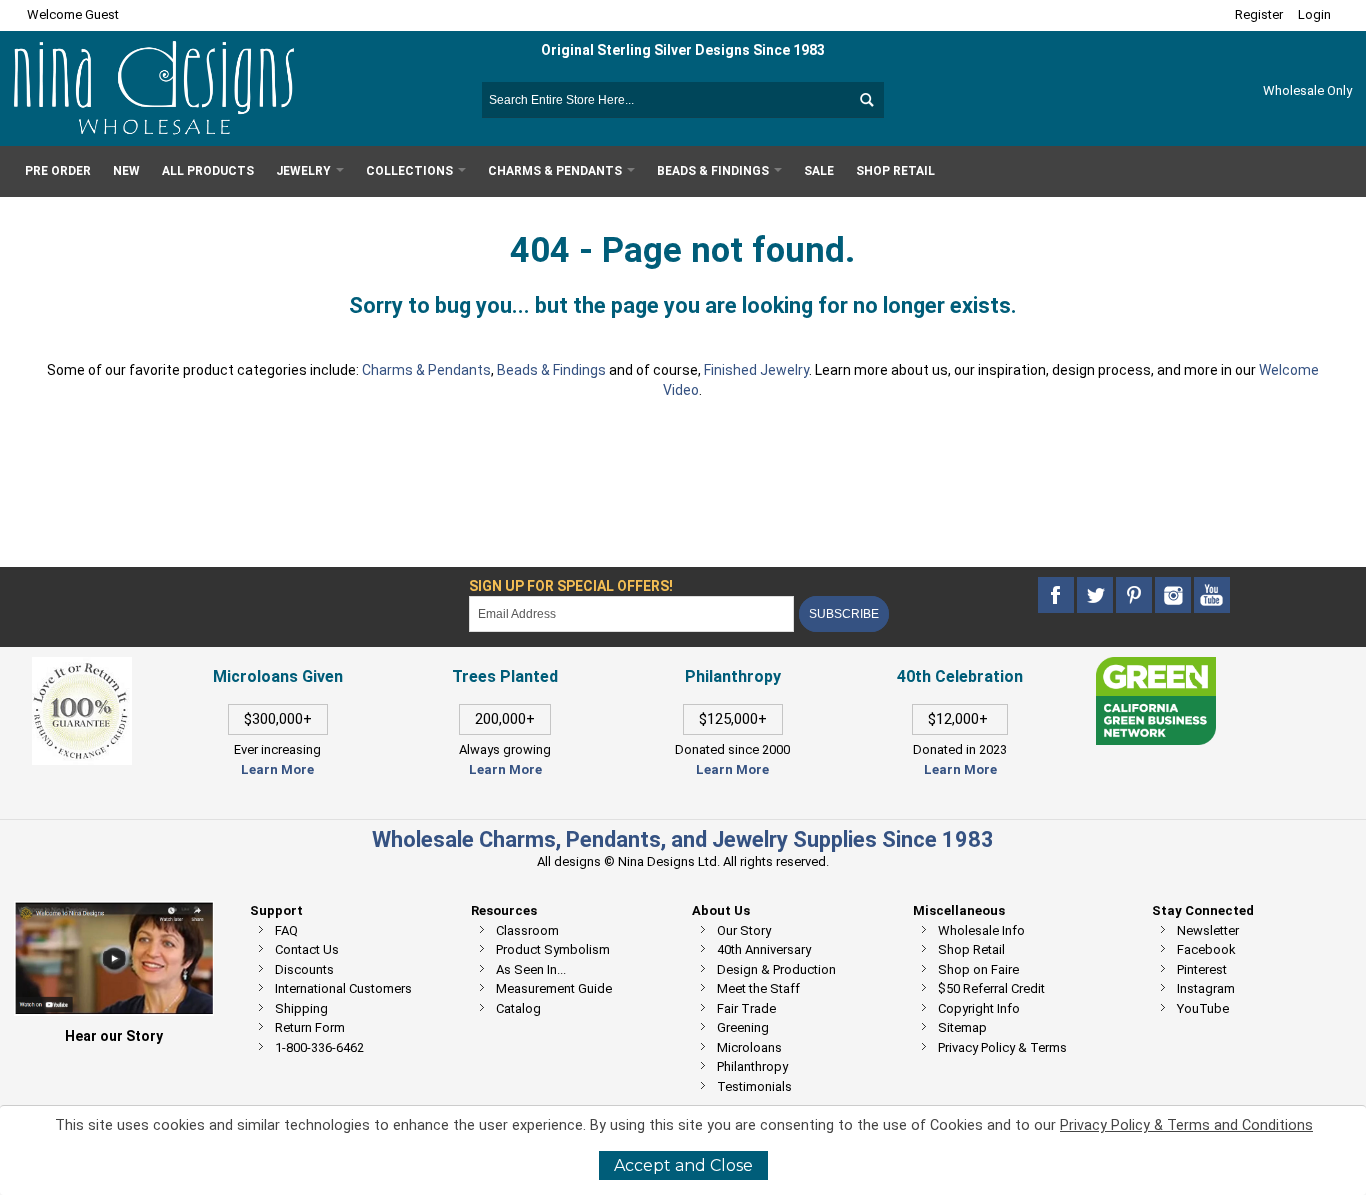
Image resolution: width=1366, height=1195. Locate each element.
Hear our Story (114, 1036)
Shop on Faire (978, 969)
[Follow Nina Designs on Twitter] (1096, 595)
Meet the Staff (758, 988)
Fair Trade (746, 1008)
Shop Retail (971, 949)
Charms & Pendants (426, 370)
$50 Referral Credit (991, 988)
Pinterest (1202, 969)
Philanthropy (752, 1066)
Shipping (301, 1008)
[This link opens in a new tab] (1156, 666)
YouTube (1203, 1008)
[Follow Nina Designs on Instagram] (1174, 595)
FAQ (286, 930)
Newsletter (1208, 930)
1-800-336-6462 (319, 1047)
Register (1259, 14)
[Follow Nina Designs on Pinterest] (1135, 595)
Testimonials (754, 1086)
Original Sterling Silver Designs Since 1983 (683, 50)
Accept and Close (683, 1165)
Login (1314, 14)
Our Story (744, 930)
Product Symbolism (553, 949)
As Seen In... (531, 969)
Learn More (277, 769)
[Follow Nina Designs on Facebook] (1057, 595)
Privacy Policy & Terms (1002, 1047)
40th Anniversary (764, 949)
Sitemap (962, 1027)
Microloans (749, 1047)
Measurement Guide (554, 988)
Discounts (304, 969)
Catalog (518, 1008)
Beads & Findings (551, 370)
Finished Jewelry (756, 370)
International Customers (343, 988)
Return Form (310, 1027)
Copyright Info (979, 1008)
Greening (743, 1027)
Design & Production (776, 969)
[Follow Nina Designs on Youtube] (1212, 595)
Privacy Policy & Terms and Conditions (1186, 1125)
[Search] (866, 100)
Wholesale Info (981, 930)
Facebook (1206, 949)
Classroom (527, 930)
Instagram (1206, 988)
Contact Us (307, 949)
